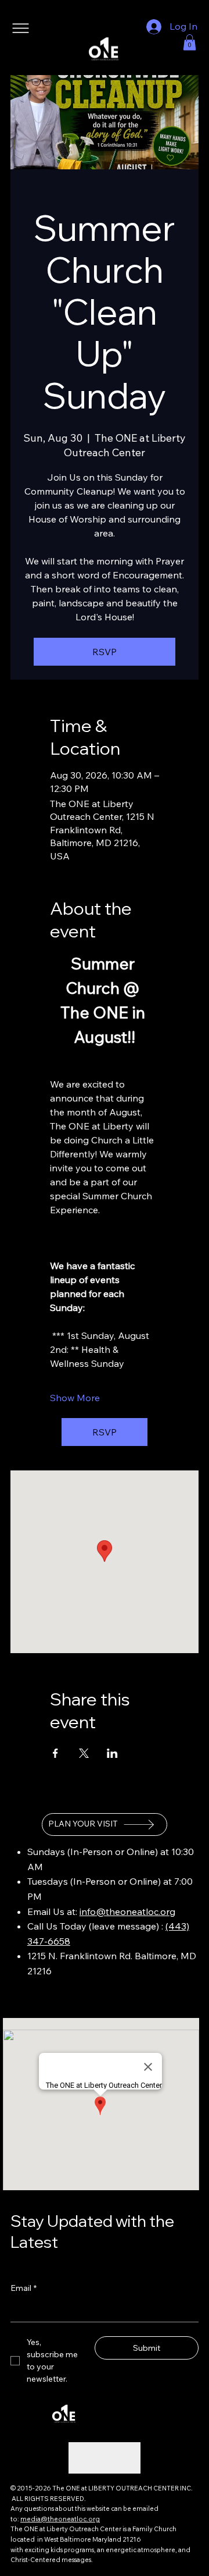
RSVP (105, 652)
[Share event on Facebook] (55, 1753)
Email (24, 2288)
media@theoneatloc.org (60, 2519)
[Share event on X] (84, 1753)
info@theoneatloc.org (127, 1911)
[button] (190, 42)
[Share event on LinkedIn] (112, 1753)
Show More (75, 1398)
